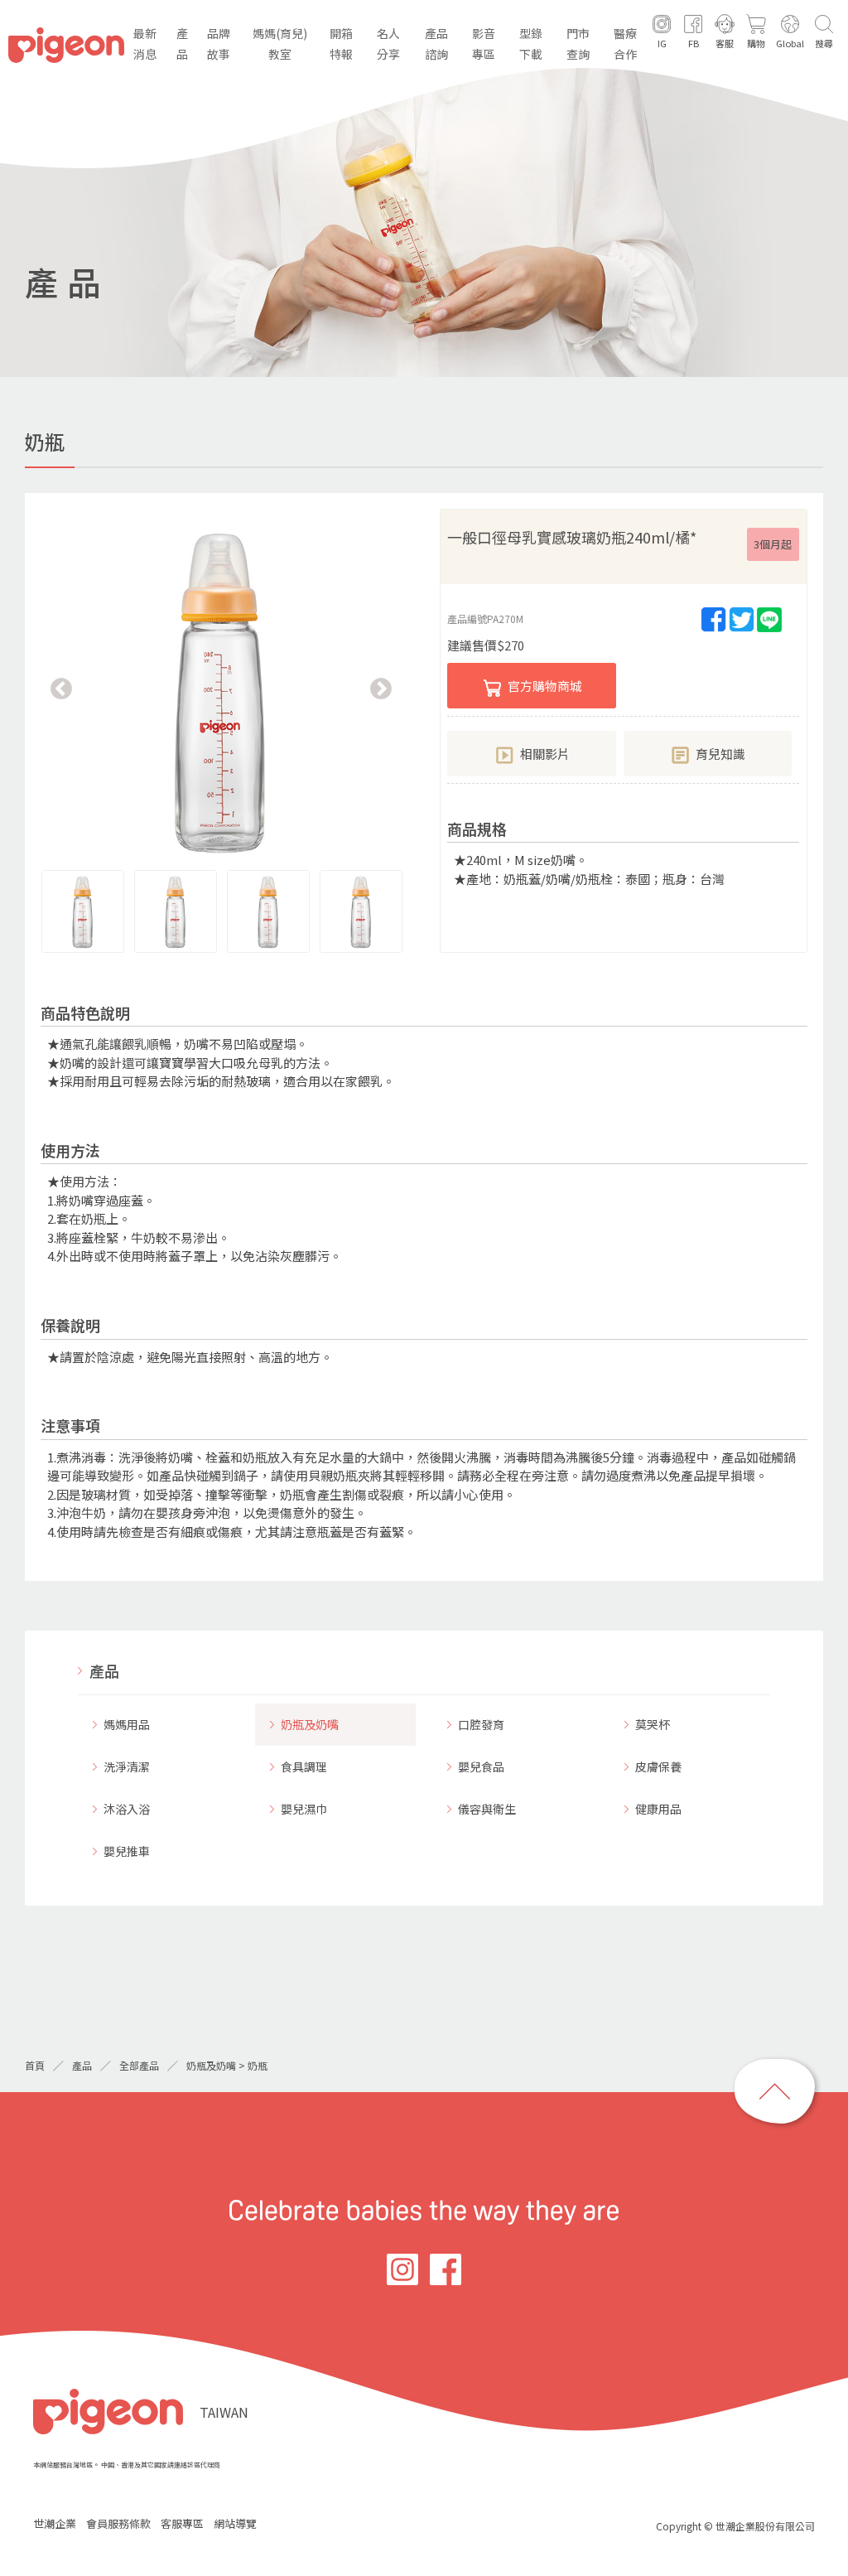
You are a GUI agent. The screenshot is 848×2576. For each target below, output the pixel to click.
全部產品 (139, 2065)
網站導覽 (235, 2523)
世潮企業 (55, 2523)
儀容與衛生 (487, 1809)
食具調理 (304, 1766)
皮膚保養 (658, 1766)
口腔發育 (481, 1724)
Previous (61, 689)
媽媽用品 (127, 1724)
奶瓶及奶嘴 (310, 1724)
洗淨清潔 (127, 1766)
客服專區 (182, 2523)
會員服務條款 (118, 2523)
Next (381, 689)
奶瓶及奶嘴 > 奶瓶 (227, 2065)
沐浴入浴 (127, 1809)
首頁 (35, 2065)
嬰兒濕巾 (304, 1809)
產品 (104, 1670)
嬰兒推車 (127, 1851)
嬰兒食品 (481, 1766)
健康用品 (658, 1809)
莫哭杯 (653, 1724)
